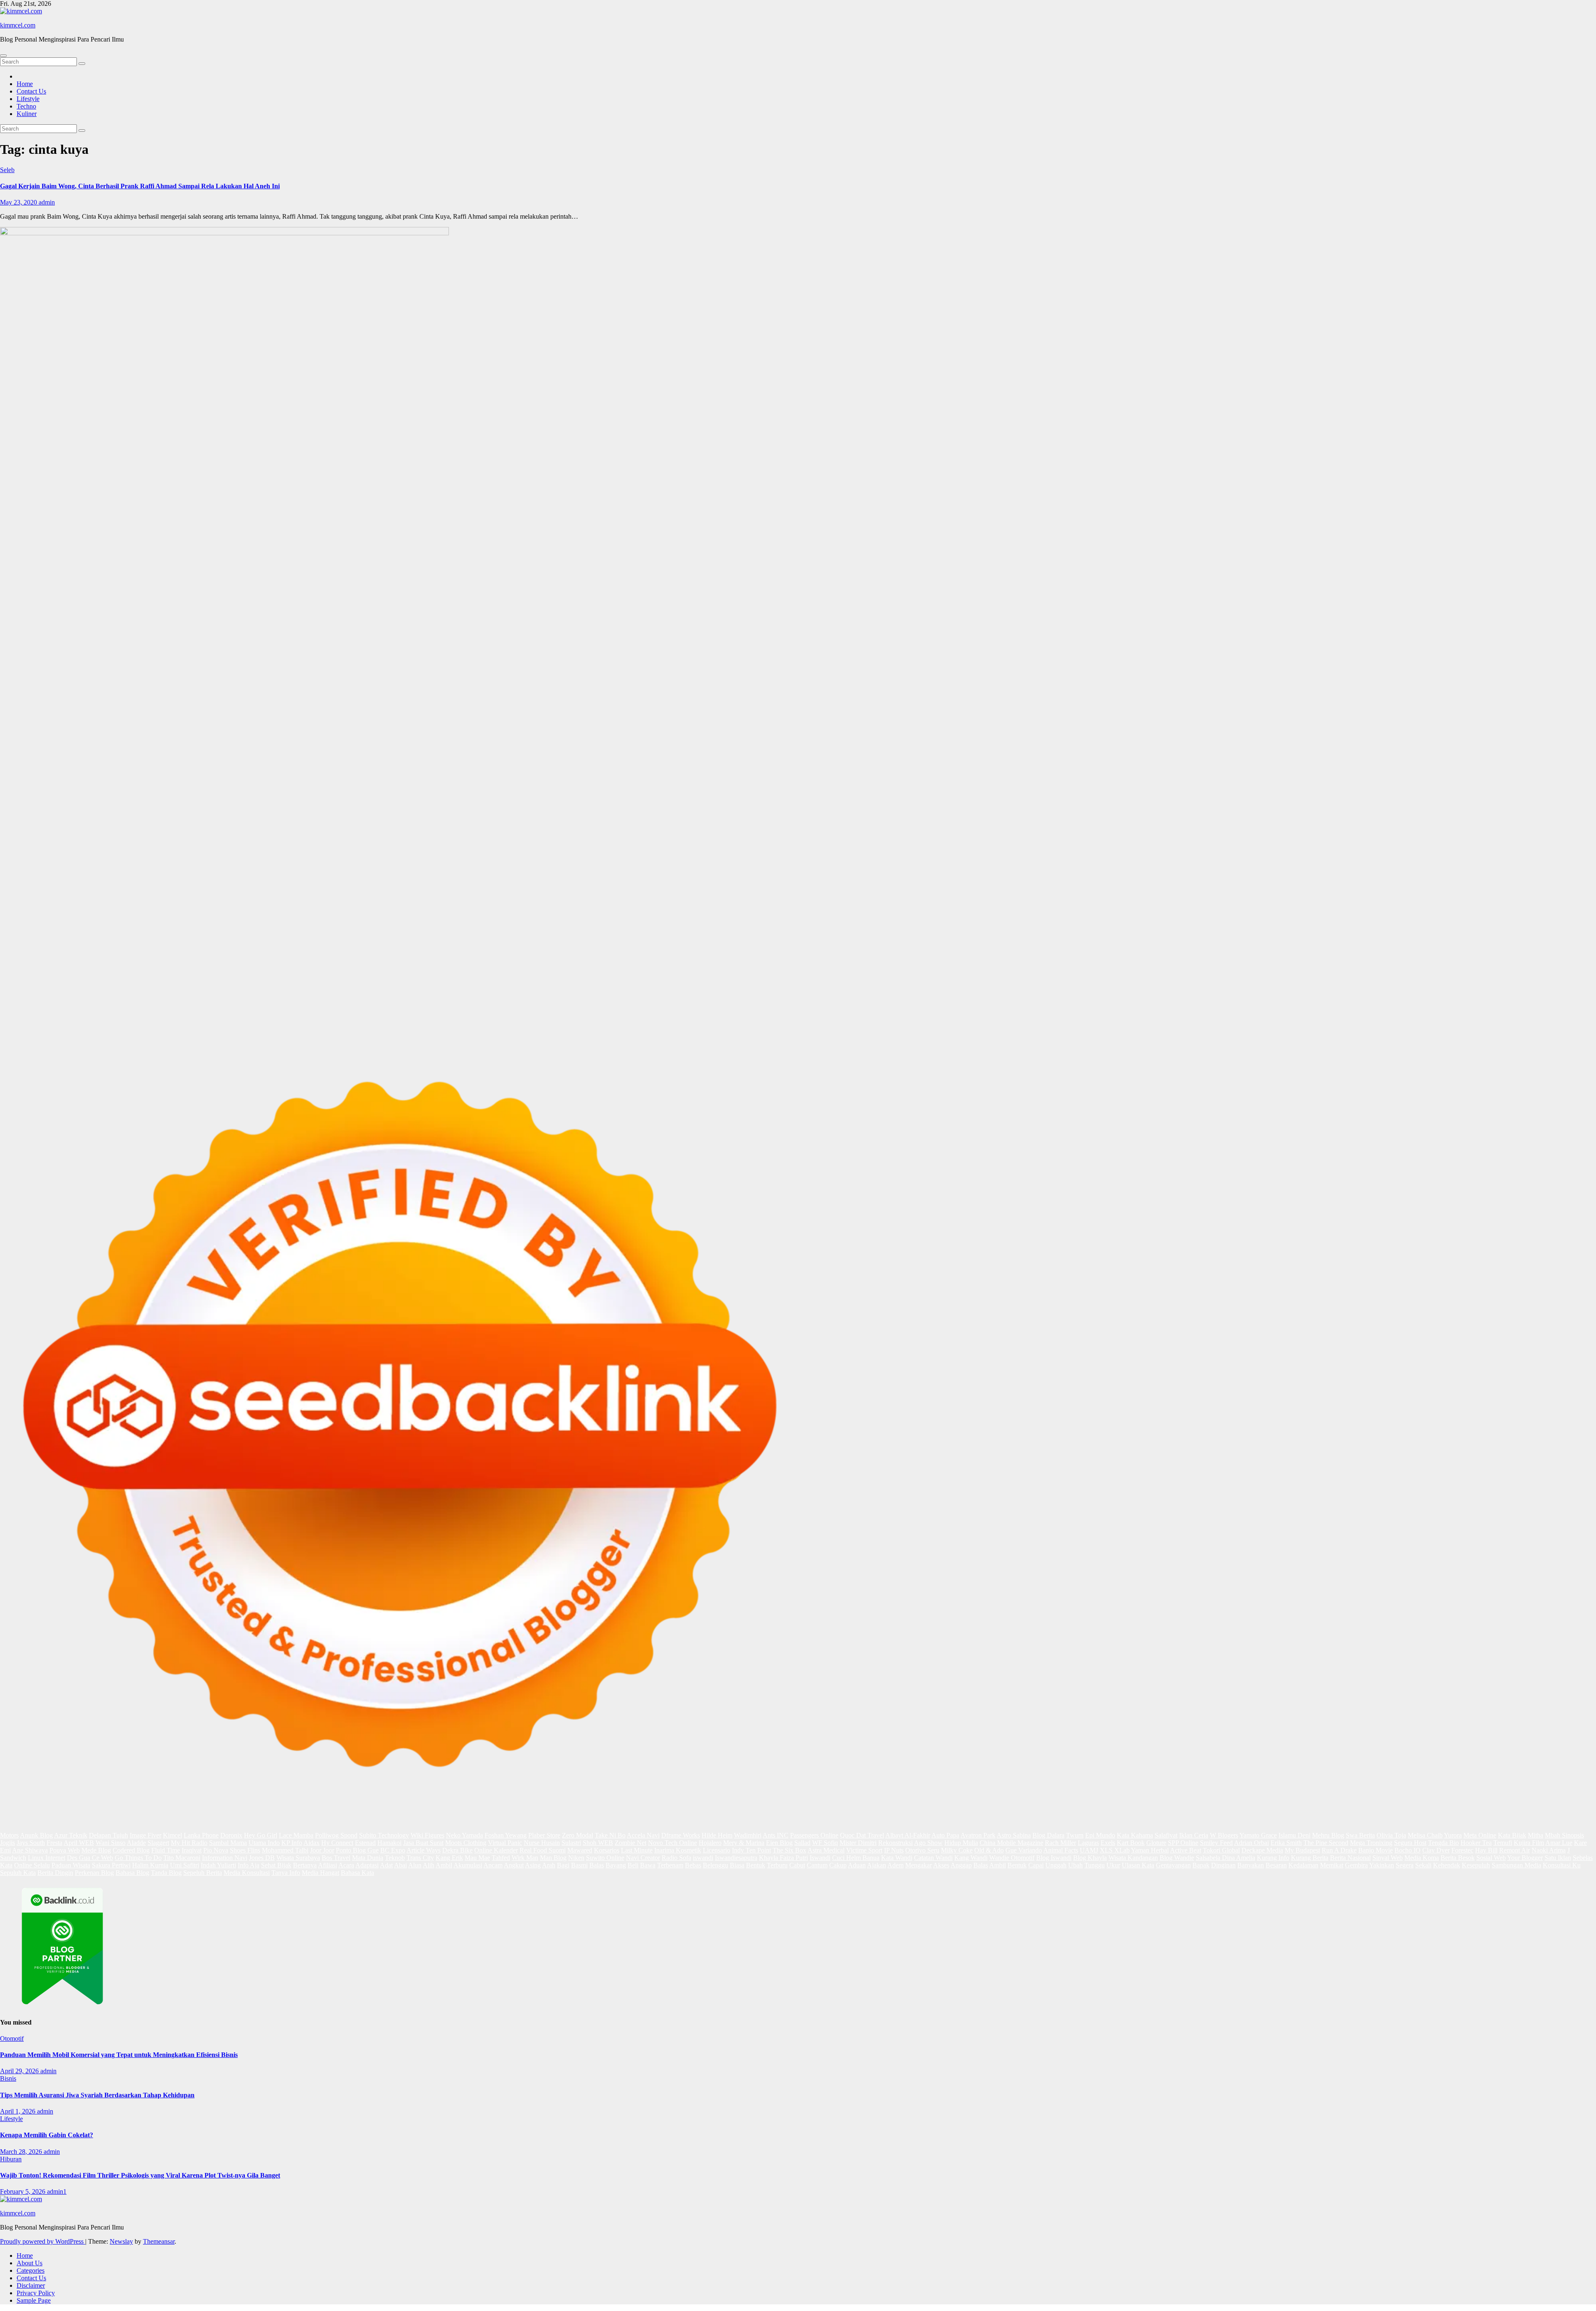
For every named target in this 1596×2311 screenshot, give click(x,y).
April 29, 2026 (20, 2071)
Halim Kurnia (150, 1865)
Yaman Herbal (1150, 1850)
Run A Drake (1339, 1850)
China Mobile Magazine (1011, 1843)
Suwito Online (605, 1858)
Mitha (1536, 1835)
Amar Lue (1559, 1843)
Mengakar (919, 1865)
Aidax (312, 1843)
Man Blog (553, 1858)
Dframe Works (681, 1835)
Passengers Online (814, 1835)
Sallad (802, 1843)
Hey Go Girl (261, 1835)
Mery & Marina (744, 1843)
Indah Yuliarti (218, 1865)
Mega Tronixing (1371, 1843)
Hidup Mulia (961, 1843)
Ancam (493, 1865)
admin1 (57, 2191)
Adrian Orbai (1251, 1843)
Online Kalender (496, 1850)
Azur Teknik (71, 1835)
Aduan (857, 1865)
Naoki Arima (1549, 1850)
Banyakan (1251, 1865)
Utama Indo (264, 1843)
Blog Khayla (1090, 1858)
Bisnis (8, 2078)
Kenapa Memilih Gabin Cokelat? (47, 2135)
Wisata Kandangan (1133, 1858)
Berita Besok (1458, 1858)
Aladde (136, 1843)
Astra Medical (826, 1850)
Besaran (1276, 1865)
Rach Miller (1060, 1843)
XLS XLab (1115, 1850)
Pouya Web (65, 1850)
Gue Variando (1024, 1850)
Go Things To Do (138, 1858)
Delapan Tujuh (108, 1835)
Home (25, 84)
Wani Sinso (111, 1843)
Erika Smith (1286, 1843)
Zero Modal (578, 1835)
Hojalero (710, 1843)
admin (47, 202)
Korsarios (607, 1850)
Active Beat (1186, 1850)
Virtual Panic (505, 1843)
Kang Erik (449, 1858)
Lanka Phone (201, 1835)
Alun (415, 1865)
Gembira (1356, 1865)
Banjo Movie (1376, 1850)
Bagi (563, 1865)
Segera (1405, 1865)
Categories (31, 2270)
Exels (1108, 1843)
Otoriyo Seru (922, 1850)
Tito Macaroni (182, 1858)
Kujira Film (1529, 1843)
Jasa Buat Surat (423, 1843)
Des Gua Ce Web (90, 1858)
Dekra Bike (457, 1850)
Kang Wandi (971, 1858)
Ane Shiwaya (30, 1850)
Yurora (1453, 1835)
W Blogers (1224, 1835)
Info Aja (249, 1865)
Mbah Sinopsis (1564, 1835)
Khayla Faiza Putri (783, 1858)
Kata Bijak (1512, 1835)
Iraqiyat (192, 1850)
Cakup (838, 1865)
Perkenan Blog (94, 1873)
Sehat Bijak (276, 1865)
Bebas (693, 1865)
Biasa (737, 1865)
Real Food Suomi (543, 1850)
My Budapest (1302, 1850)
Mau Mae (477, 1858)
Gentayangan (1173, 1865)
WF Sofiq (825, 1843)
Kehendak (1447, 1865)
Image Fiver (145, 1835)
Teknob (395, 1858)
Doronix (231, 1835)
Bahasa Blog (132, 1873)
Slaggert (158, 1843)
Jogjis (7, 1843)
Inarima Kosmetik (678, 1850)
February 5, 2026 (23, 2191)
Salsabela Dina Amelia (1225, 1858)
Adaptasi (367, 1865)
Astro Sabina (1014, 1835)
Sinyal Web (1388, 1858)
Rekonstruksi (895, 1843)
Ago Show (928, 1843)
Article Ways (424, 1850)
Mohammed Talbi (285, 1850)
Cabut (797, 1865)
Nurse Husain (542, 1843)
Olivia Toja (1391, 1835)
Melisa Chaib (1425, 1835)
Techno (26, 106)
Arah (549, 1865)
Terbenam (670, 1865)
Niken (576, 1858)
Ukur (1113, 1865)
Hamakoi (389, 1843)
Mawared (580, 1850)
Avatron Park (978, 1835)
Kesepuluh (1476, 1865)
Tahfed (501, 1858)
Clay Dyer (1436, 1850)
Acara (346, 1865)
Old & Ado (989, 1850)
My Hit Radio (189, 1843)
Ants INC (776, 1835)
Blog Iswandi (1054, 1858)
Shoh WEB (598, 1843)
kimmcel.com (18, 25)
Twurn (1075, 1835)
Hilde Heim (717, 1835)
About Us (30, 2263)
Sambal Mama (228, 1843)
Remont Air (1515, 1850)
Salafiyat (1166, 1835)
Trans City (420, 1858)
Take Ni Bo (610, 1835)
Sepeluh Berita (203, 1873)
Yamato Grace (1258, 1835)
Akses (941, 1865)
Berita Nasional (1350, 1858)
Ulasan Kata (1138, 1865)
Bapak (1201, 1865)
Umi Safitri (185, 1865)
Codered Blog (131, 1850)
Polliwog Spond (336, 1835)
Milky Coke (957, 1850)
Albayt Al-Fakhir (908, 1835)
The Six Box (789, 1850)
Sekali (1423, 1865)
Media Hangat (320, 1873)
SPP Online (1183, 1843)
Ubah (1075, 1865)
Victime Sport (864, 1850)
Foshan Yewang (506, 1835)
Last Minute (637, 1850)
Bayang (616, 1865)
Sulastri (571, 1843)
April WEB (79, 1843)
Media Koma (1422, 1858)
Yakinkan (1382, 1865)
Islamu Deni (1294, 1835)
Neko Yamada (464, 1835)
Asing (533, 1865)
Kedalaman (1303, 1865)
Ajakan (877, 1865)
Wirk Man (525, 1858)
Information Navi (225, 1858)
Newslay (121, 2241)
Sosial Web (1491, 1858)
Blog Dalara (1048, 1835)
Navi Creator (643, 1858)
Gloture (1156, 1843)
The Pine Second (1326, 1843)
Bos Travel (336, 1858)
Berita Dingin (55, 1873)
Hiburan (11, 2159)
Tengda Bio (1443, 1843)
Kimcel (172, 1835)
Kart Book (1131, 1843)
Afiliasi (328, 1865)
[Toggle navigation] (3, 56)
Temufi (1503, 1843)
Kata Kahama (1135, 1835)
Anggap (961, 1865)
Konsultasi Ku (1562, 1865)
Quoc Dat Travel (862, 1835)
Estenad (365, 1843)
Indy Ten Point (751, 1850)
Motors (9, 1835)
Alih (429, 1865)
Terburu (777, 1865)
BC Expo (393, 1850)
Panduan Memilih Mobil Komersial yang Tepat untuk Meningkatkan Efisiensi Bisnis (119, 2055)
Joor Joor (322, 1850)
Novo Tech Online (672, 1843)
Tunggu (1095, 1865)
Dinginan (1223, 1865)
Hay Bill (1486, 1850)
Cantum (817, 1865)
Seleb (7, 170)
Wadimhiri (748, 1835)
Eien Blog (779, 1843)
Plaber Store (544, 1835)
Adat (386, 1865)
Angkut (514, 1865)
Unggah (1056, 1865)
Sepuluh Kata (18, 1873)
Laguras (1088, 1843)
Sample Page (34, 2300)
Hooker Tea (1476, 1843)
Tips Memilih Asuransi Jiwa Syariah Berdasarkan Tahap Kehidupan (97, 2095)
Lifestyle (28, 99)
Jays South (31, 1843)
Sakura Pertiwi (111, 1865)
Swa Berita (1360, 1835)
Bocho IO (1408, 1850)
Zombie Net (631, 1843)
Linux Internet (47, 1858)
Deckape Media (1262, 1850)
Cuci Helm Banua (856, 1858)
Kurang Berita (1310, 1858)
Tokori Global (1221, 1850)
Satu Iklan (1558, 1858)
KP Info (292, 1843)
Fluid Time (166, 1850)
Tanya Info (286, 1873)
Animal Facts (1061, 1850)
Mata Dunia (368, 1858)
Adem (895, 1865)
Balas (597, 1865)
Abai (400, 1865)
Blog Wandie (1177, 1858)
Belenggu (715, 1865)
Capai (1036, 1865)
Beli (633, 1865)
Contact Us (31, 91)
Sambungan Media (1516, 1865)
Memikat (1332, 1865)
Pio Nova (216, 1850)
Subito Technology (384, 1835)
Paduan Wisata (71, 1865)
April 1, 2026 (18, 2111)
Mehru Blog (1328, 1835)
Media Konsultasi (247, 1873)
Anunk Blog (36, 1835)
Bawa (648, 1865)
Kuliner (27, 114)
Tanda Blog (166, 1873)
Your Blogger (1525, 1858)
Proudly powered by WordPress (43, 2241)
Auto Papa (945, 1835)
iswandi (703, 1858)
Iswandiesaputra (736, 1858)
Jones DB (262, 1858)
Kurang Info (1273, 1858)
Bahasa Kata (357, 1873)
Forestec (1462, 1850)
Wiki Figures (427, 1835)
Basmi (579, 1865)
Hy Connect (337, 1843)
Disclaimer (31, 2285)
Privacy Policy (36, 2293)
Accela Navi (643, 1835)
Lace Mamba (296, 1835)
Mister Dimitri (858, 1843)
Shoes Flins (245, 1850)
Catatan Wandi (933, 1858)
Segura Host (1410, 1843)
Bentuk (756, 1865)
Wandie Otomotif (1012, 1858)
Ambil (444, 1865)
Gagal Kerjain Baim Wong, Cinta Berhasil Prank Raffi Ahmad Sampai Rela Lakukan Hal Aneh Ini (140, 186)
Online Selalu (32, 1865)
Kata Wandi (897, 1858)
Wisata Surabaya (298, 1858)
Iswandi (820, 1858)
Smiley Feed (1216, 1843)
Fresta (54, 1843)
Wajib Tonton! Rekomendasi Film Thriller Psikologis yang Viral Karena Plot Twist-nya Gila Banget (140, 2175)
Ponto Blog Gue (357, 1850)
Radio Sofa (676, 1858)
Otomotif (12, 2038)
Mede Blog (96, 1850)
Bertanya (305, 1865)
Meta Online (1480, 1835)
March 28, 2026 (22, 2152)
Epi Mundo (1100, 1835)
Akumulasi (468, 1865)
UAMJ (1089, 1850)
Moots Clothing (466, 1843)
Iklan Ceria (1194, 1835)
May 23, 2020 (19, 202)
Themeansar (159, 2241)
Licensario (717, 1850)
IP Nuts (894, 1850)
